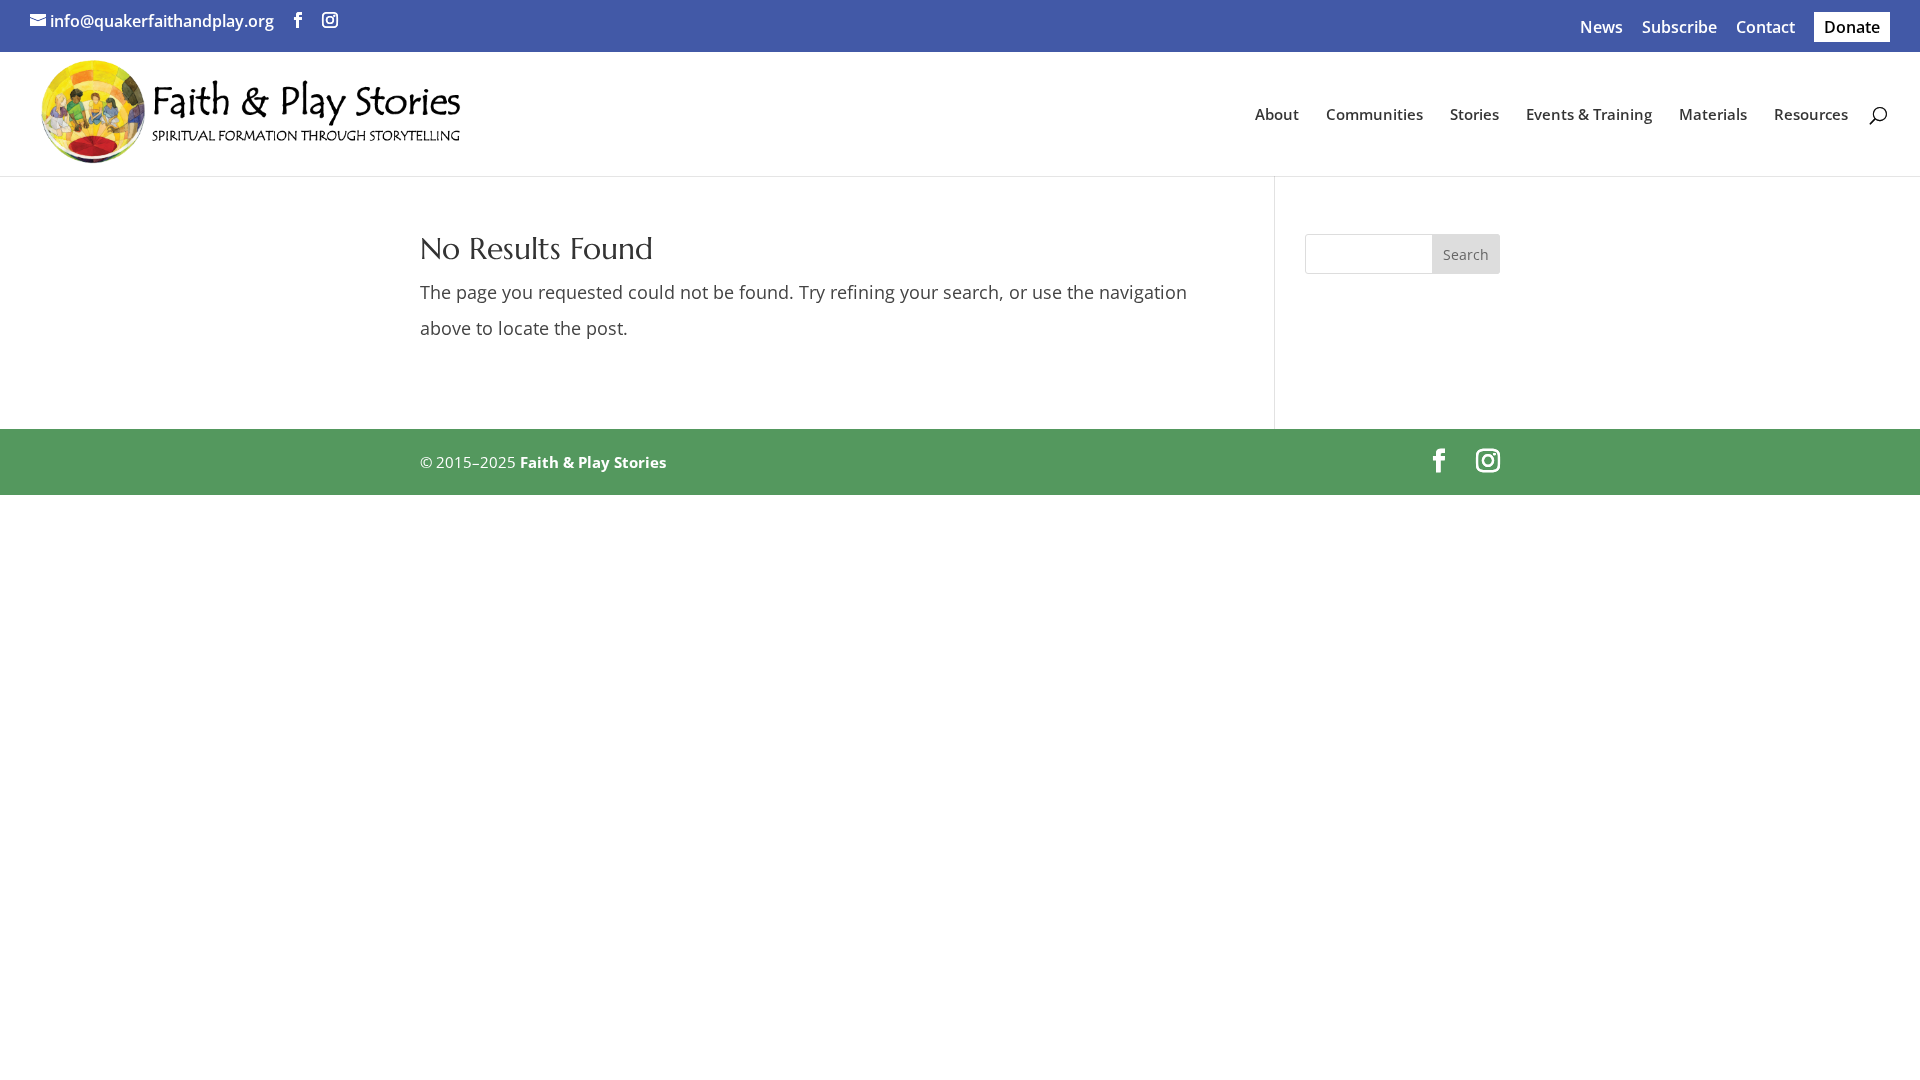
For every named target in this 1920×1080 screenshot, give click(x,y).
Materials (1713, 115)
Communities (1374, 115)
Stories (1474, 115)
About (1277, 115)
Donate (1852, 27)
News (1601, 28)
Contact (1765, 28)
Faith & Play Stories (593, 462)
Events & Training (1589, 115)
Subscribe (1679, 28)
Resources (1811, 115)
